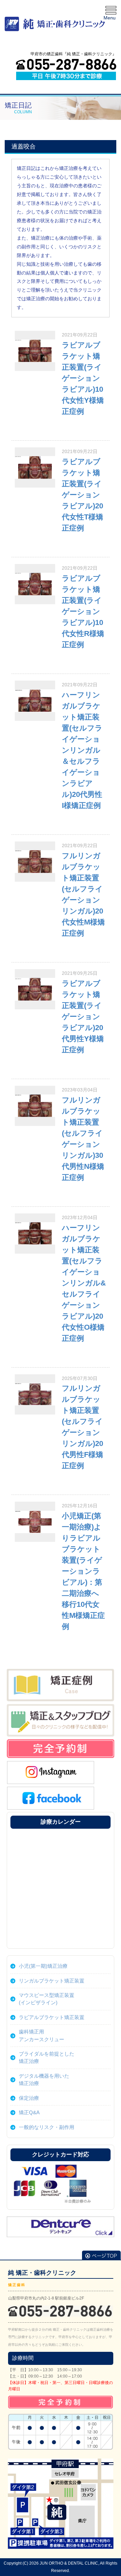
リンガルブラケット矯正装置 (52, 1981)
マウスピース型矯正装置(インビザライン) (47, 1999)
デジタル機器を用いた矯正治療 (44, 2080)
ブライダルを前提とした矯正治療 (47, 2057)
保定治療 (29, 2098)
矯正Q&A (29, 2112)
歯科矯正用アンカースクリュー (42, 2035)
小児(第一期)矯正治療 (43, 1966)
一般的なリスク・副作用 (47, 2127)
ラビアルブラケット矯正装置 (52, 2017)
